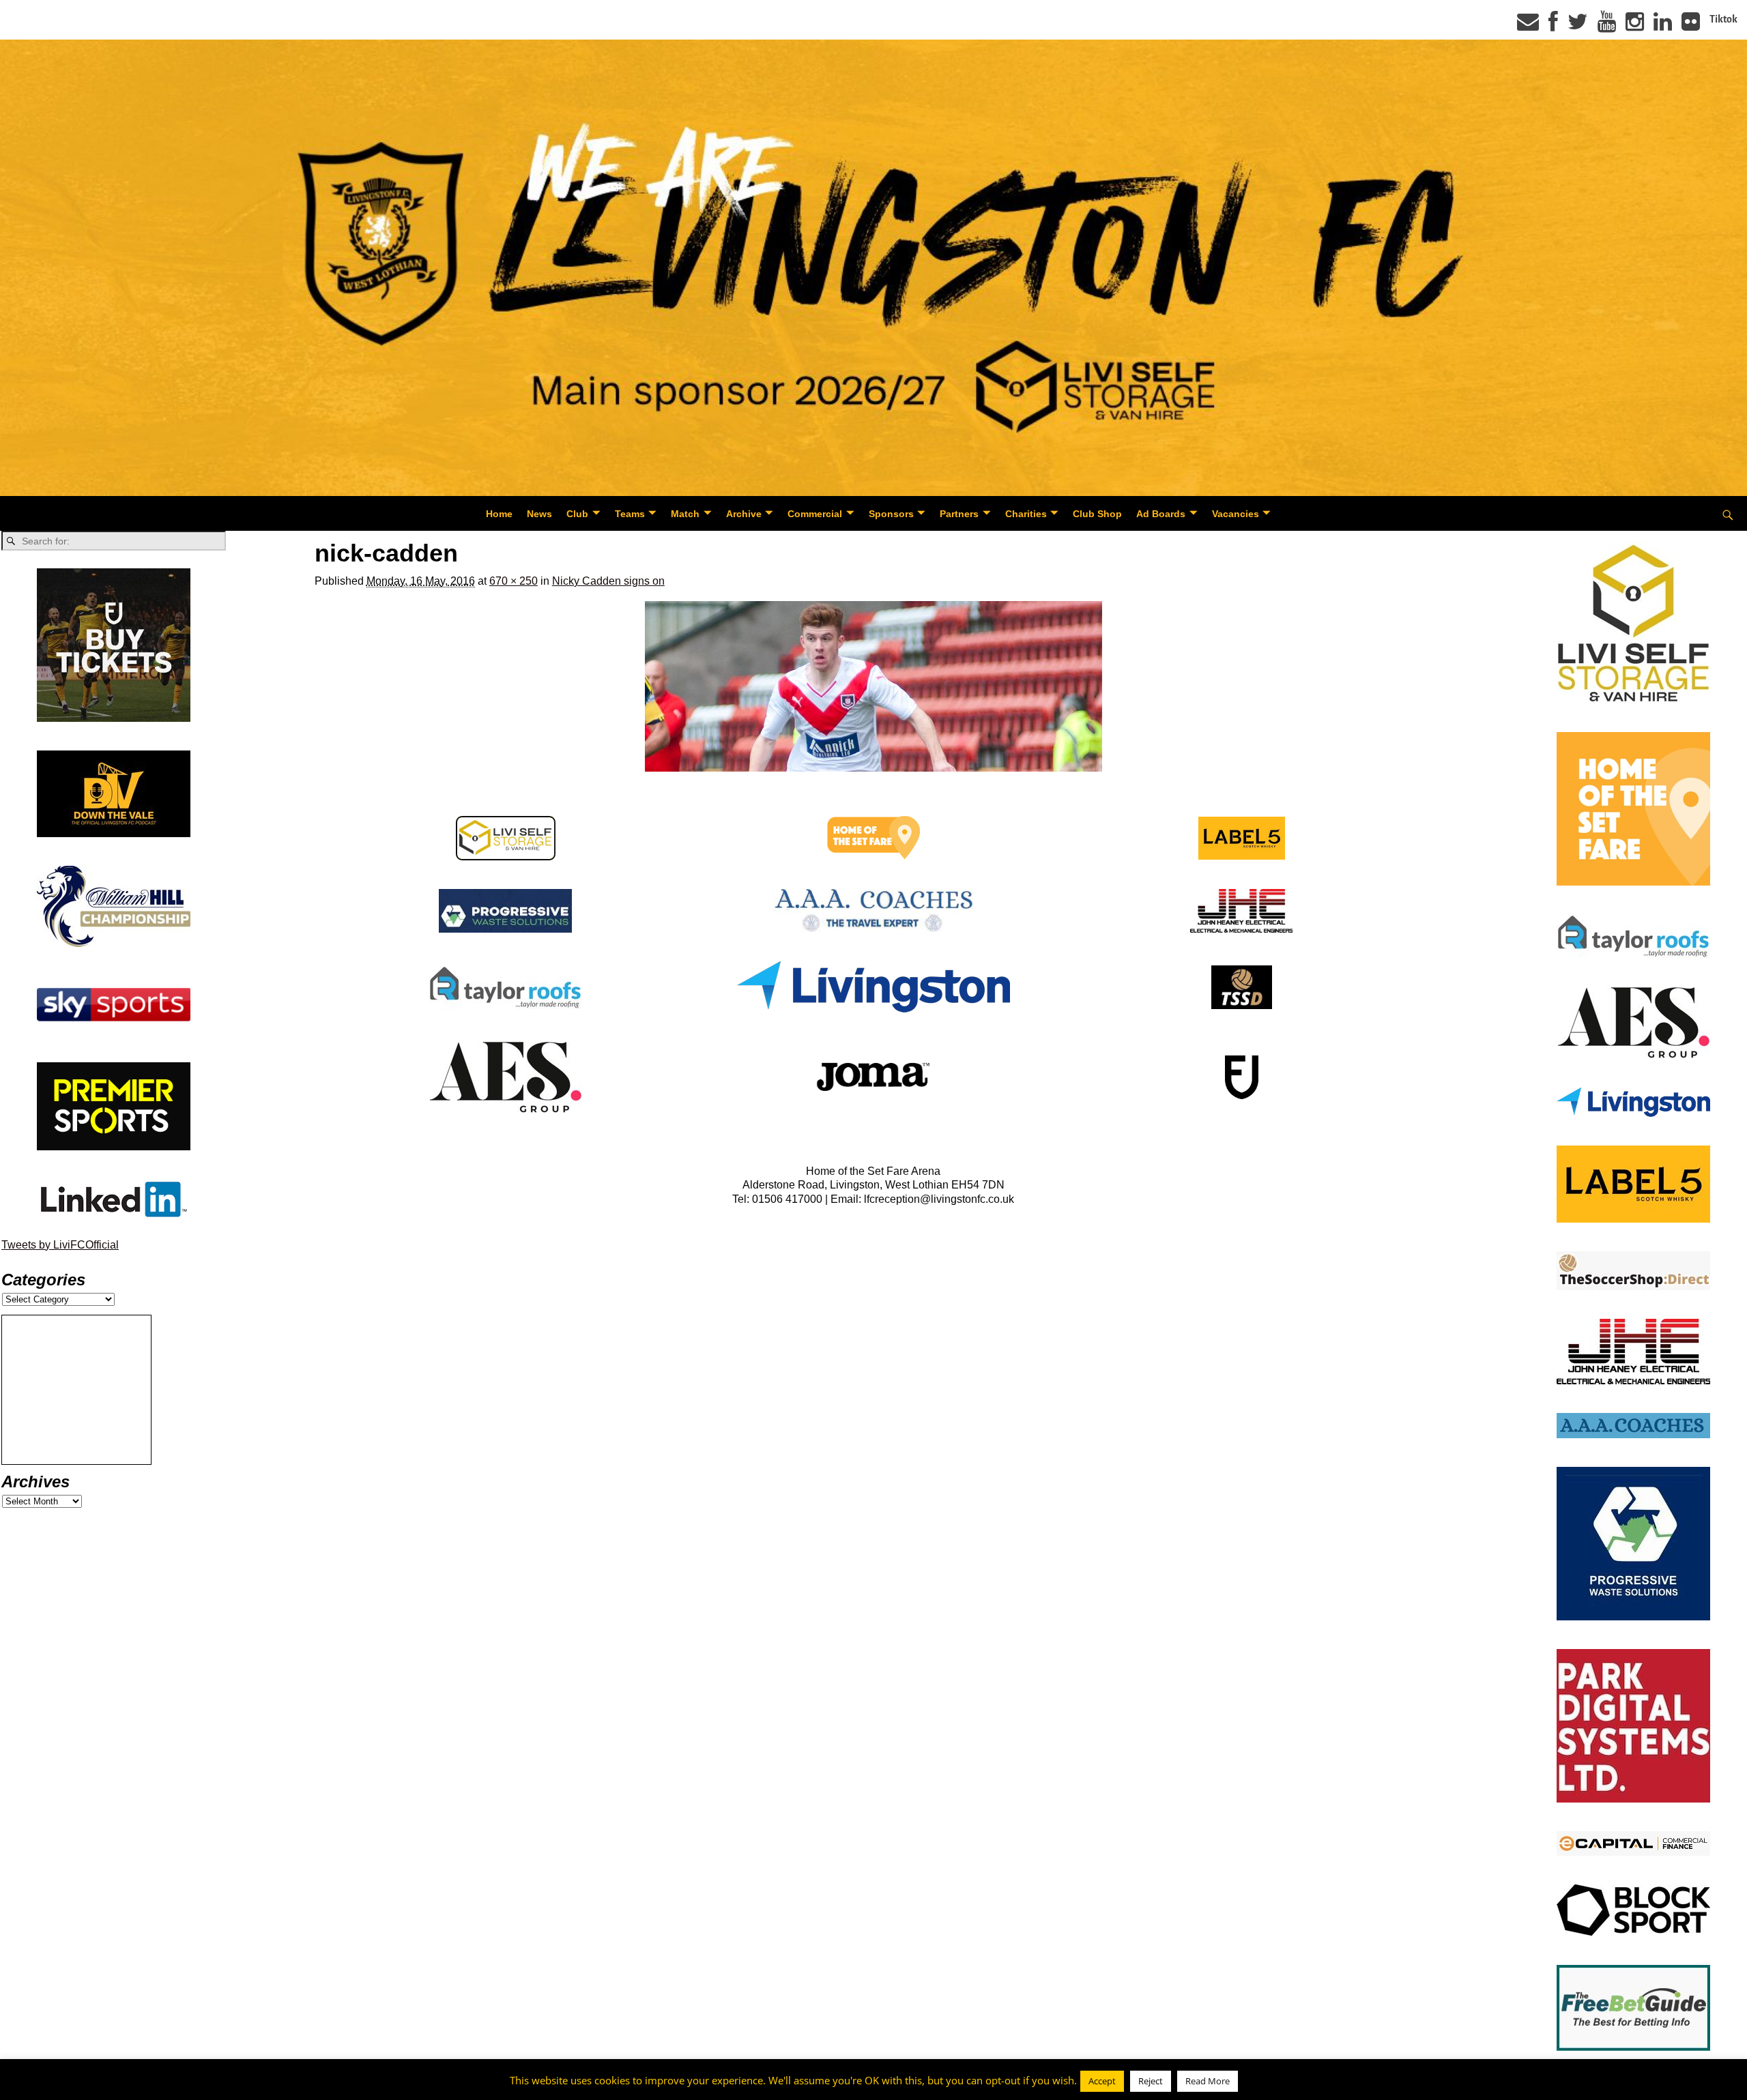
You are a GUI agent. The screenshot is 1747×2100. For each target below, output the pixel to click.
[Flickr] (1691, 26)
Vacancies (1236, 514)
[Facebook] (1553, 26)
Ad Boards (1161, 514)
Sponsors (891, 514)
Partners (959, 514)
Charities (1026, 514)
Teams (630, 514)
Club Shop (1097, 514)
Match (685, 514)
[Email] (1528, 26)
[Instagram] (1635, 26)
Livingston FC (76, 2087)
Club (577, 514)
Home (499, 514)
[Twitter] (1578, 26)
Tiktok (1723, 19)
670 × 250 (514, 581)
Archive (744, 514)
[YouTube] (1607, 26)
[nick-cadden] (873, 686)
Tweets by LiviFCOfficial (60, 1245)
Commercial (815, 514)
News (539, 514)
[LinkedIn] (1663, 26)
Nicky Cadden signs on (608, 581)
